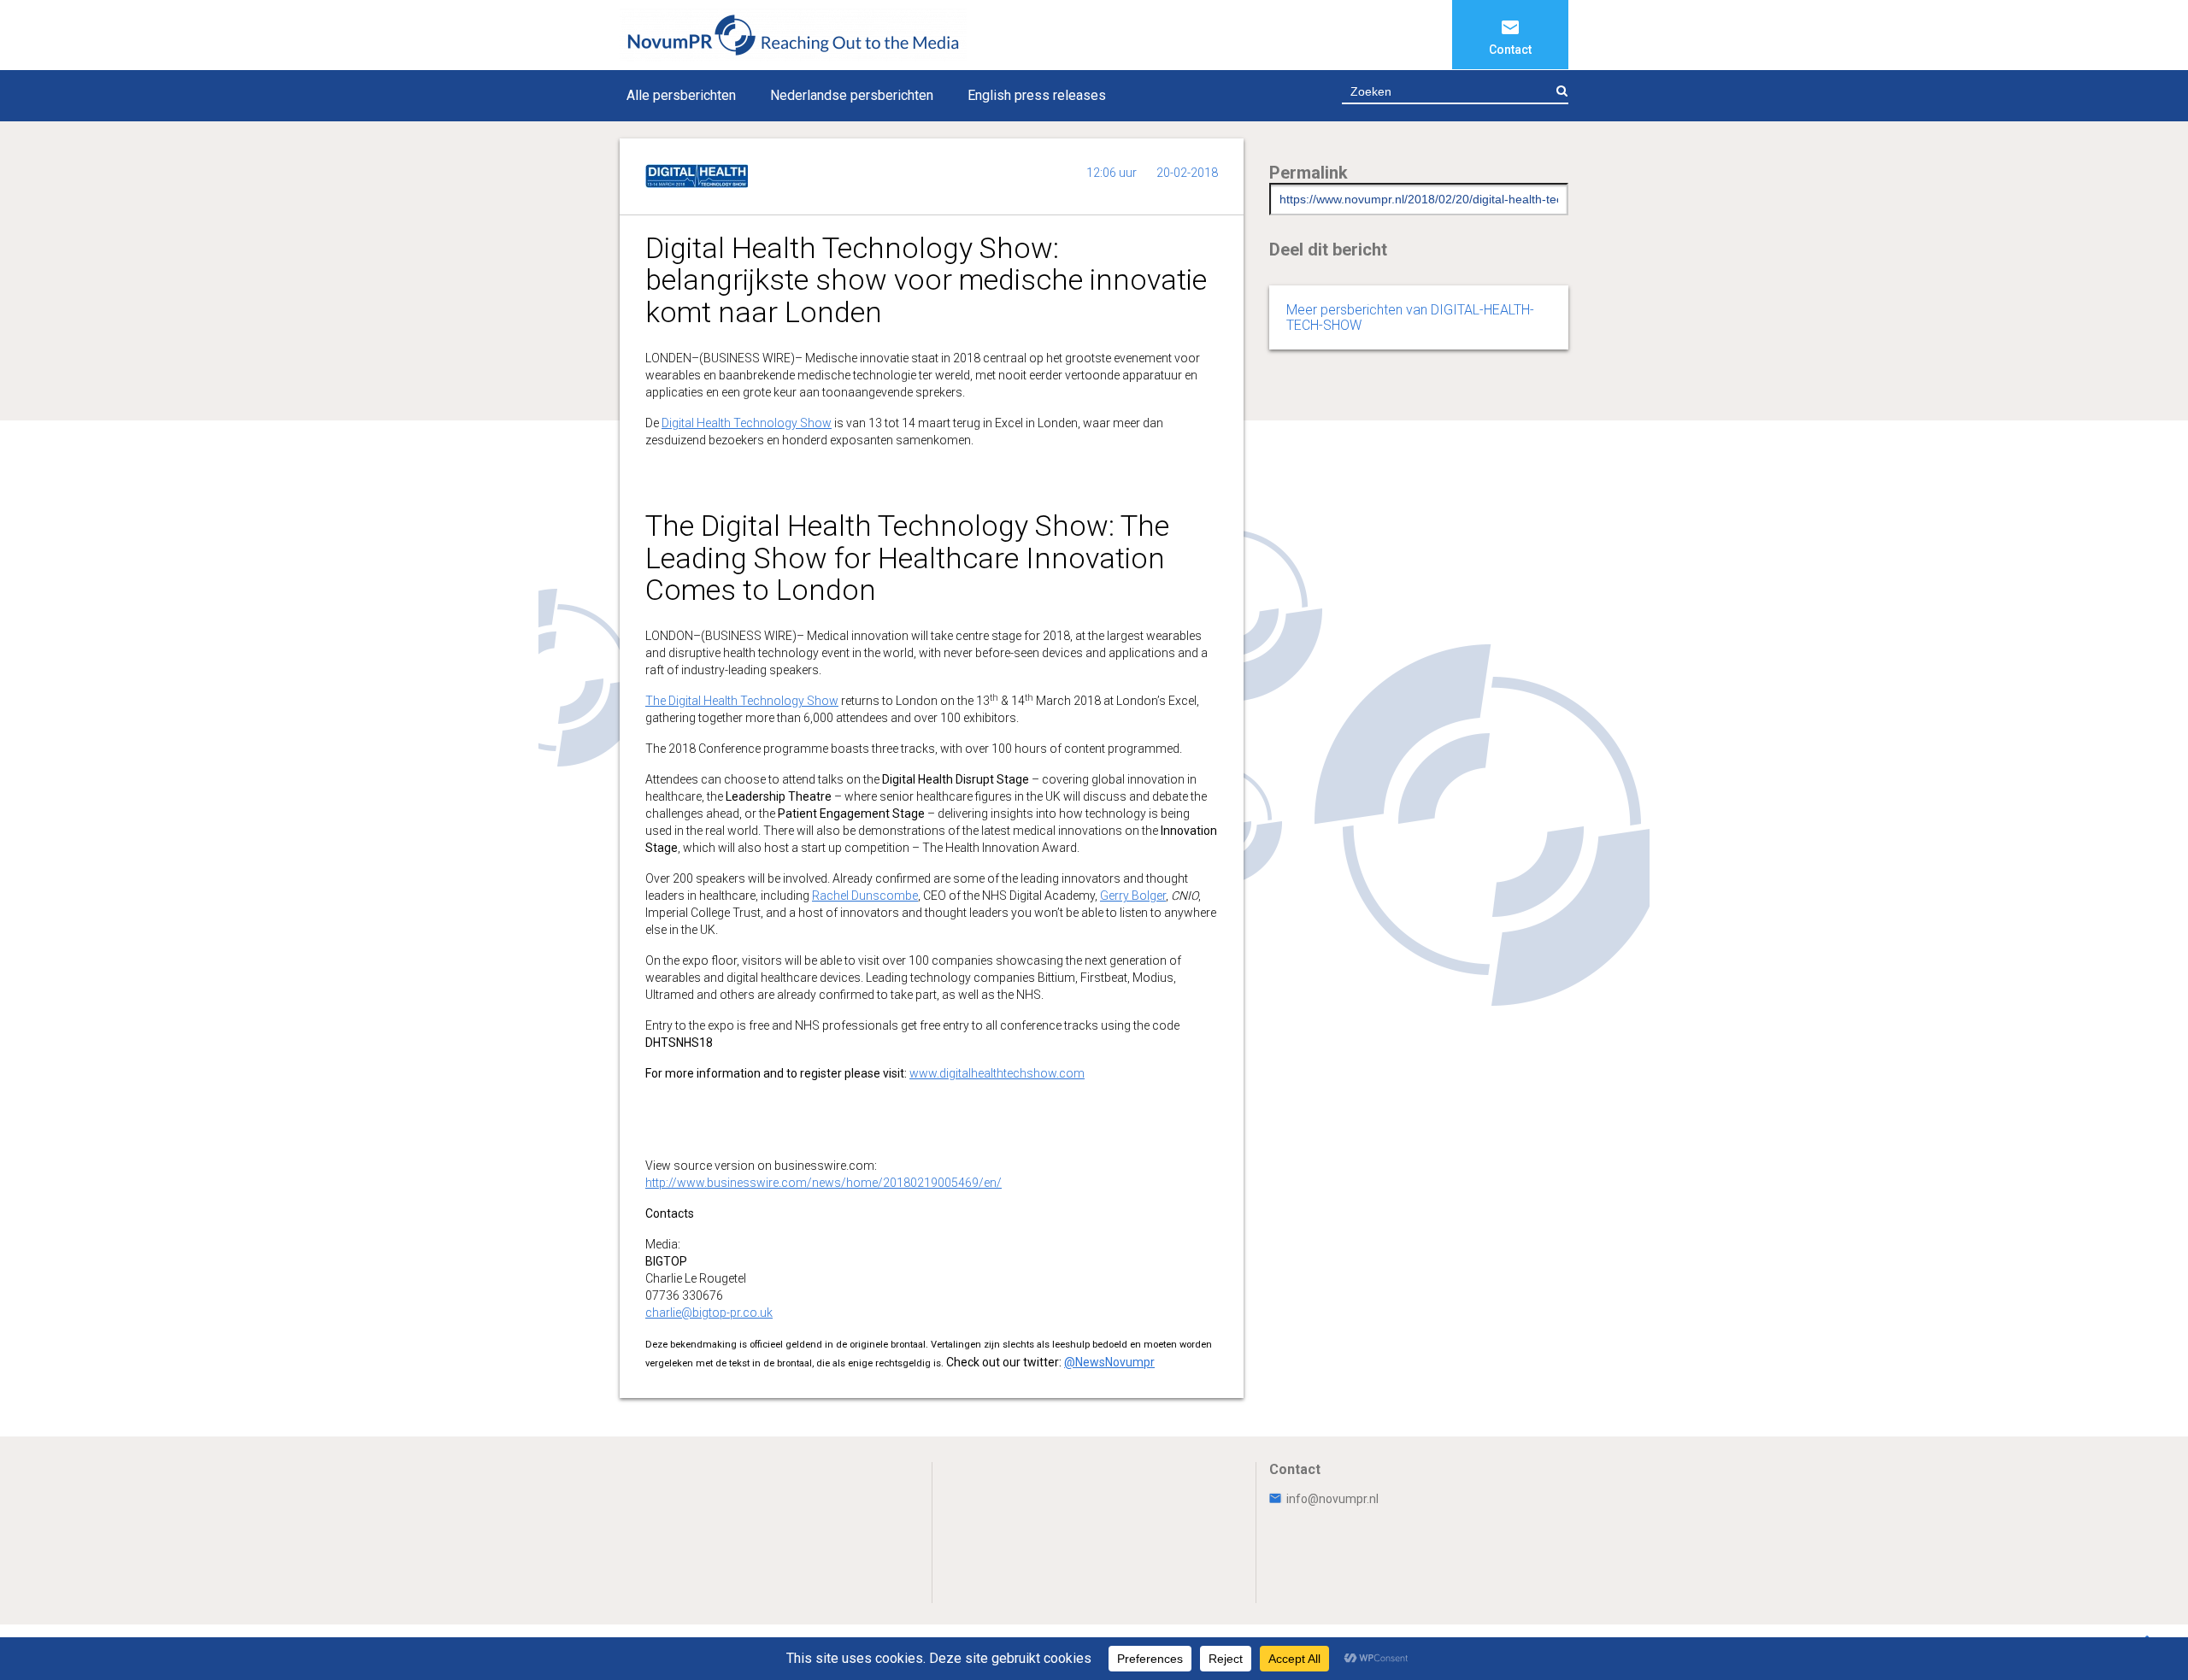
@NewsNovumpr (1109, 1362)
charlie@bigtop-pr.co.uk (709, 1313)
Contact (1510, 50)
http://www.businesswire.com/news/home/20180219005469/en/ (823, 1183)
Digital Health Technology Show (747, 423)
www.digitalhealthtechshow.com (997, 1073)
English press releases (1037, 95)
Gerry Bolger (1133, 896)
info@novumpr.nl (1332, 1499)
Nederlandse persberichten (852, 95)
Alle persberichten (681, 95)
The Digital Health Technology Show (742, 701)
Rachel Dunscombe (865, 896)
